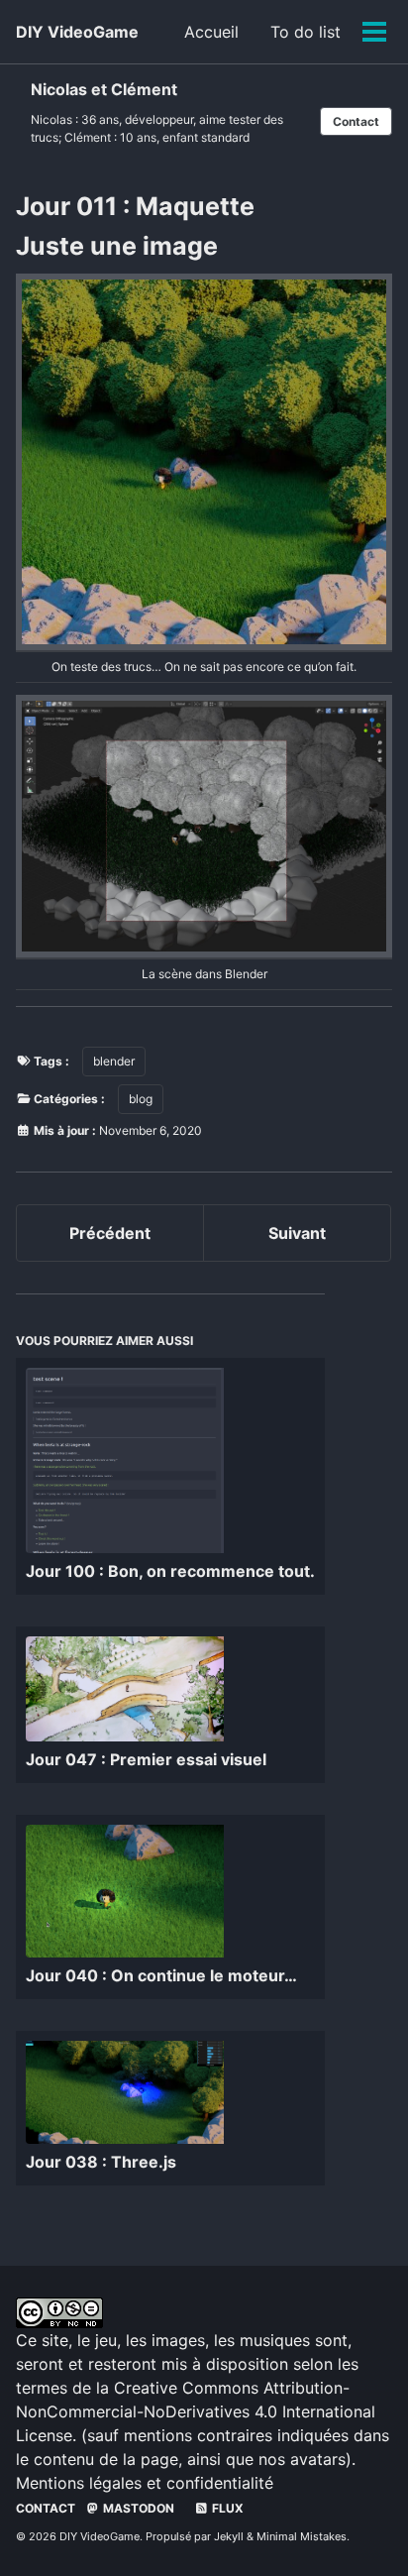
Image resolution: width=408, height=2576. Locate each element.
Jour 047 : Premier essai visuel (146, 1759)
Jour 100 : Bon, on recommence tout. (170, 1571)
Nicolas (51, 119)
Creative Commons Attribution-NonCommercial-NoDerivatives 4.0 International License (196, 2411)
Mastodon (137, 2508)
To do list (306, 32)
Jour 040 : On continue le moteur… (161, 1975)
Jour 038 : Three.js (101, 2162)
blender (114, 1061)
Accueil (211, 32)
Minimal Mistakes (302, 2536)
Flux (226, 2508)
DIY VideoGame (77, 32)
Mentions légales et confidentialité (145, 2483)
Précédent (110, 1233)
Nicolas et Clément (104, 89)
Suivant (297, 1233)
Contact (356, 121)
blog (141, 1099)
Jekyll (229, 2536)
